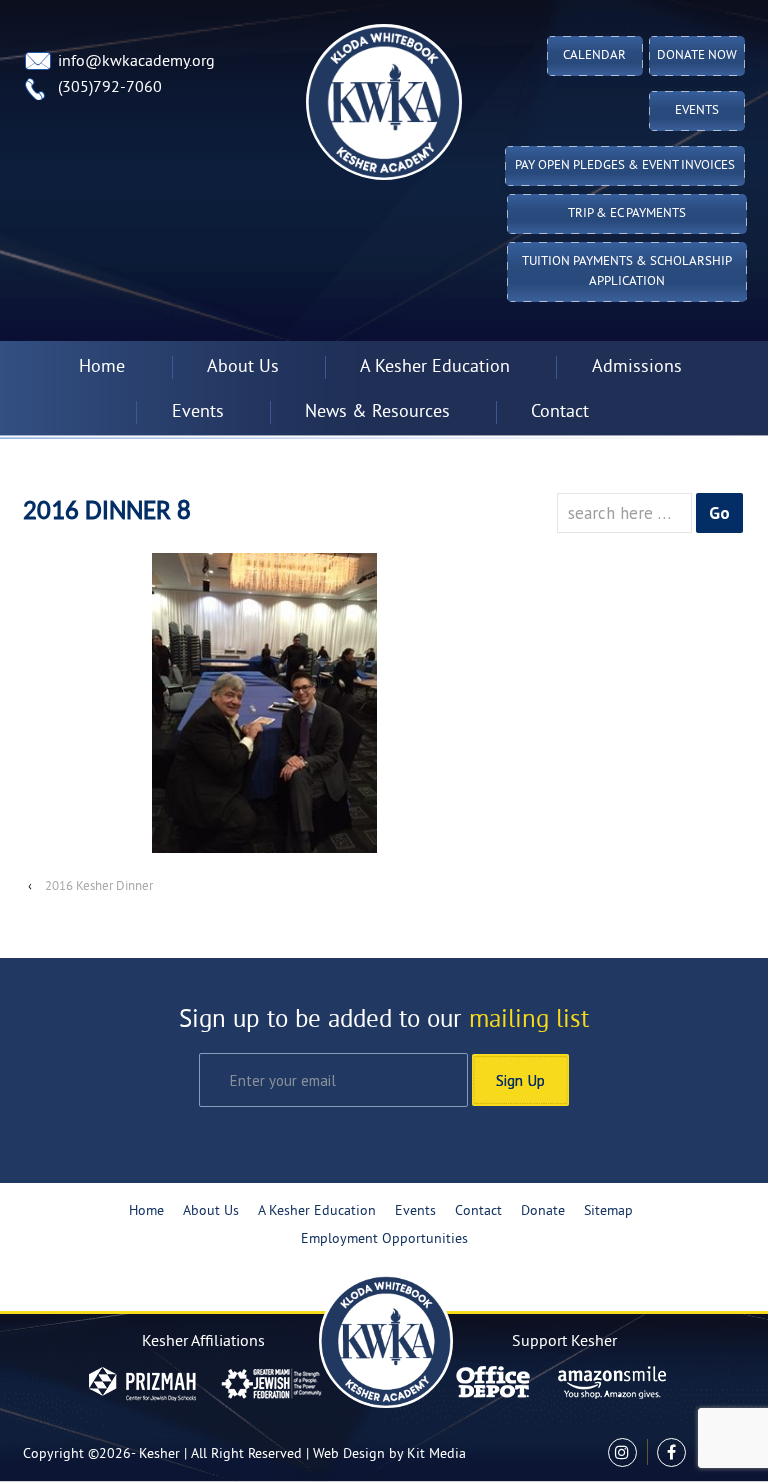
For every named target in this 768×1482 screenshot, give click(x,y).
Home (102, 367)
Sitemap (608, 1211)
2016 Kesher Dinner (99, 887)
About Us (211, 1211)
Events (697, 111)
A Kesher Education (317, 1211)
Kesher (159, 1454)
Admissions (637, 367)
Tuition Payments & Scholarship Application (627, 272)
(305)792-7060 (110, 88)
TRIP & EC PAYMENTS (627, 214)
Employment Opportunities (384, 1239)
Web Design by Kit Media (389, 1454)
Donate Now (697, 56)
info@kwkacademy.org (136, 62)
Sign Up (520, 1080)
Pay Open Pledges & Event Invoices (625, 166)
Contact (560, 412)
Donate (543, 1211)
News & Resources (377, 412)
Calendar (594, 56)
